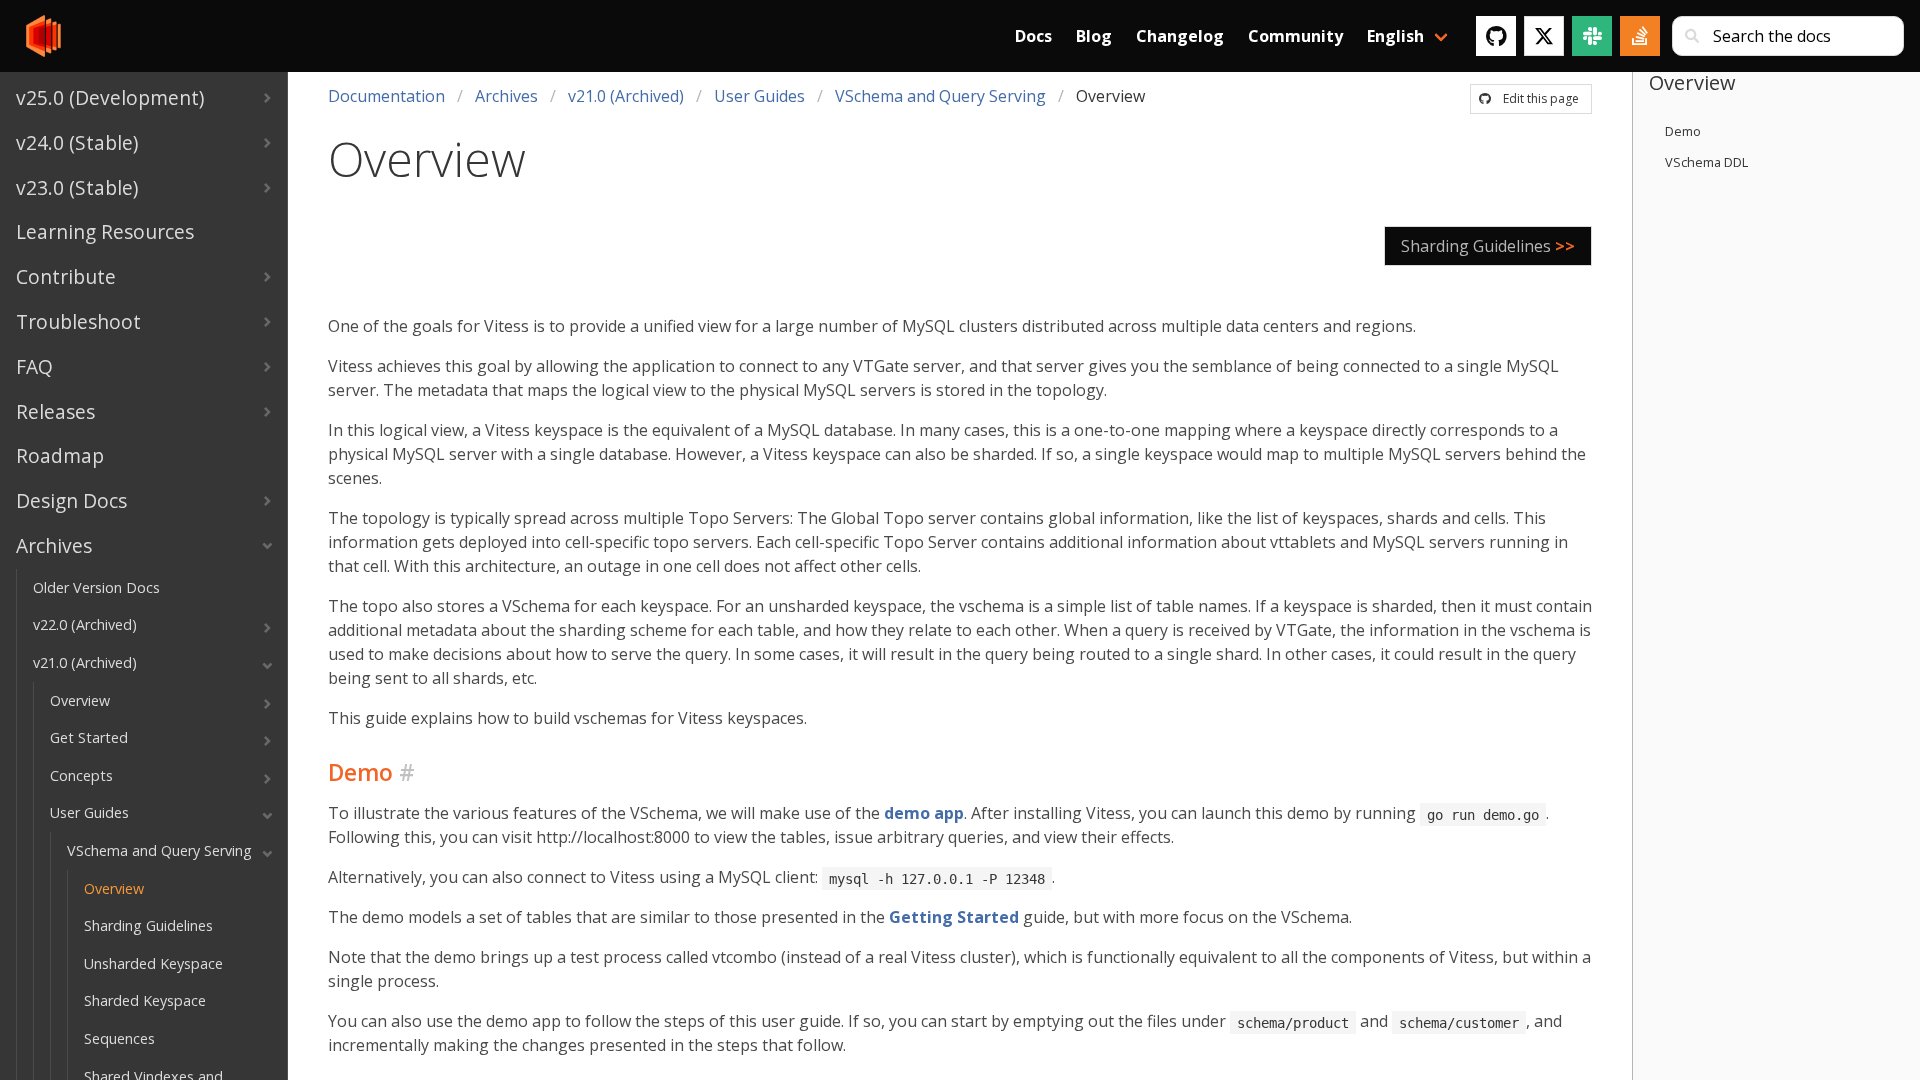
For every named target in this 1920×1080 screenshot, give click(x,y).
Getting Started (954, 917)
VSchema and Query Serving (940, 96)
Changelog (1180, 36)
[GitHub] (1496, 36)
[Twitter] (1544, 36)
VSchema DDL (1706, 162)
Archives (506, 96)
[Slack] (1592, 36)
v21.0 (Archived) (626, 96)
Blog (1094, 36)
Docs (1033, 36)
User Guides (759, 96)
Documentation (386, 96)
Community (1295, 36)
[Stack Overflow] (1640, 36)
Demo (1683, 131)
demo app (924, 813)
